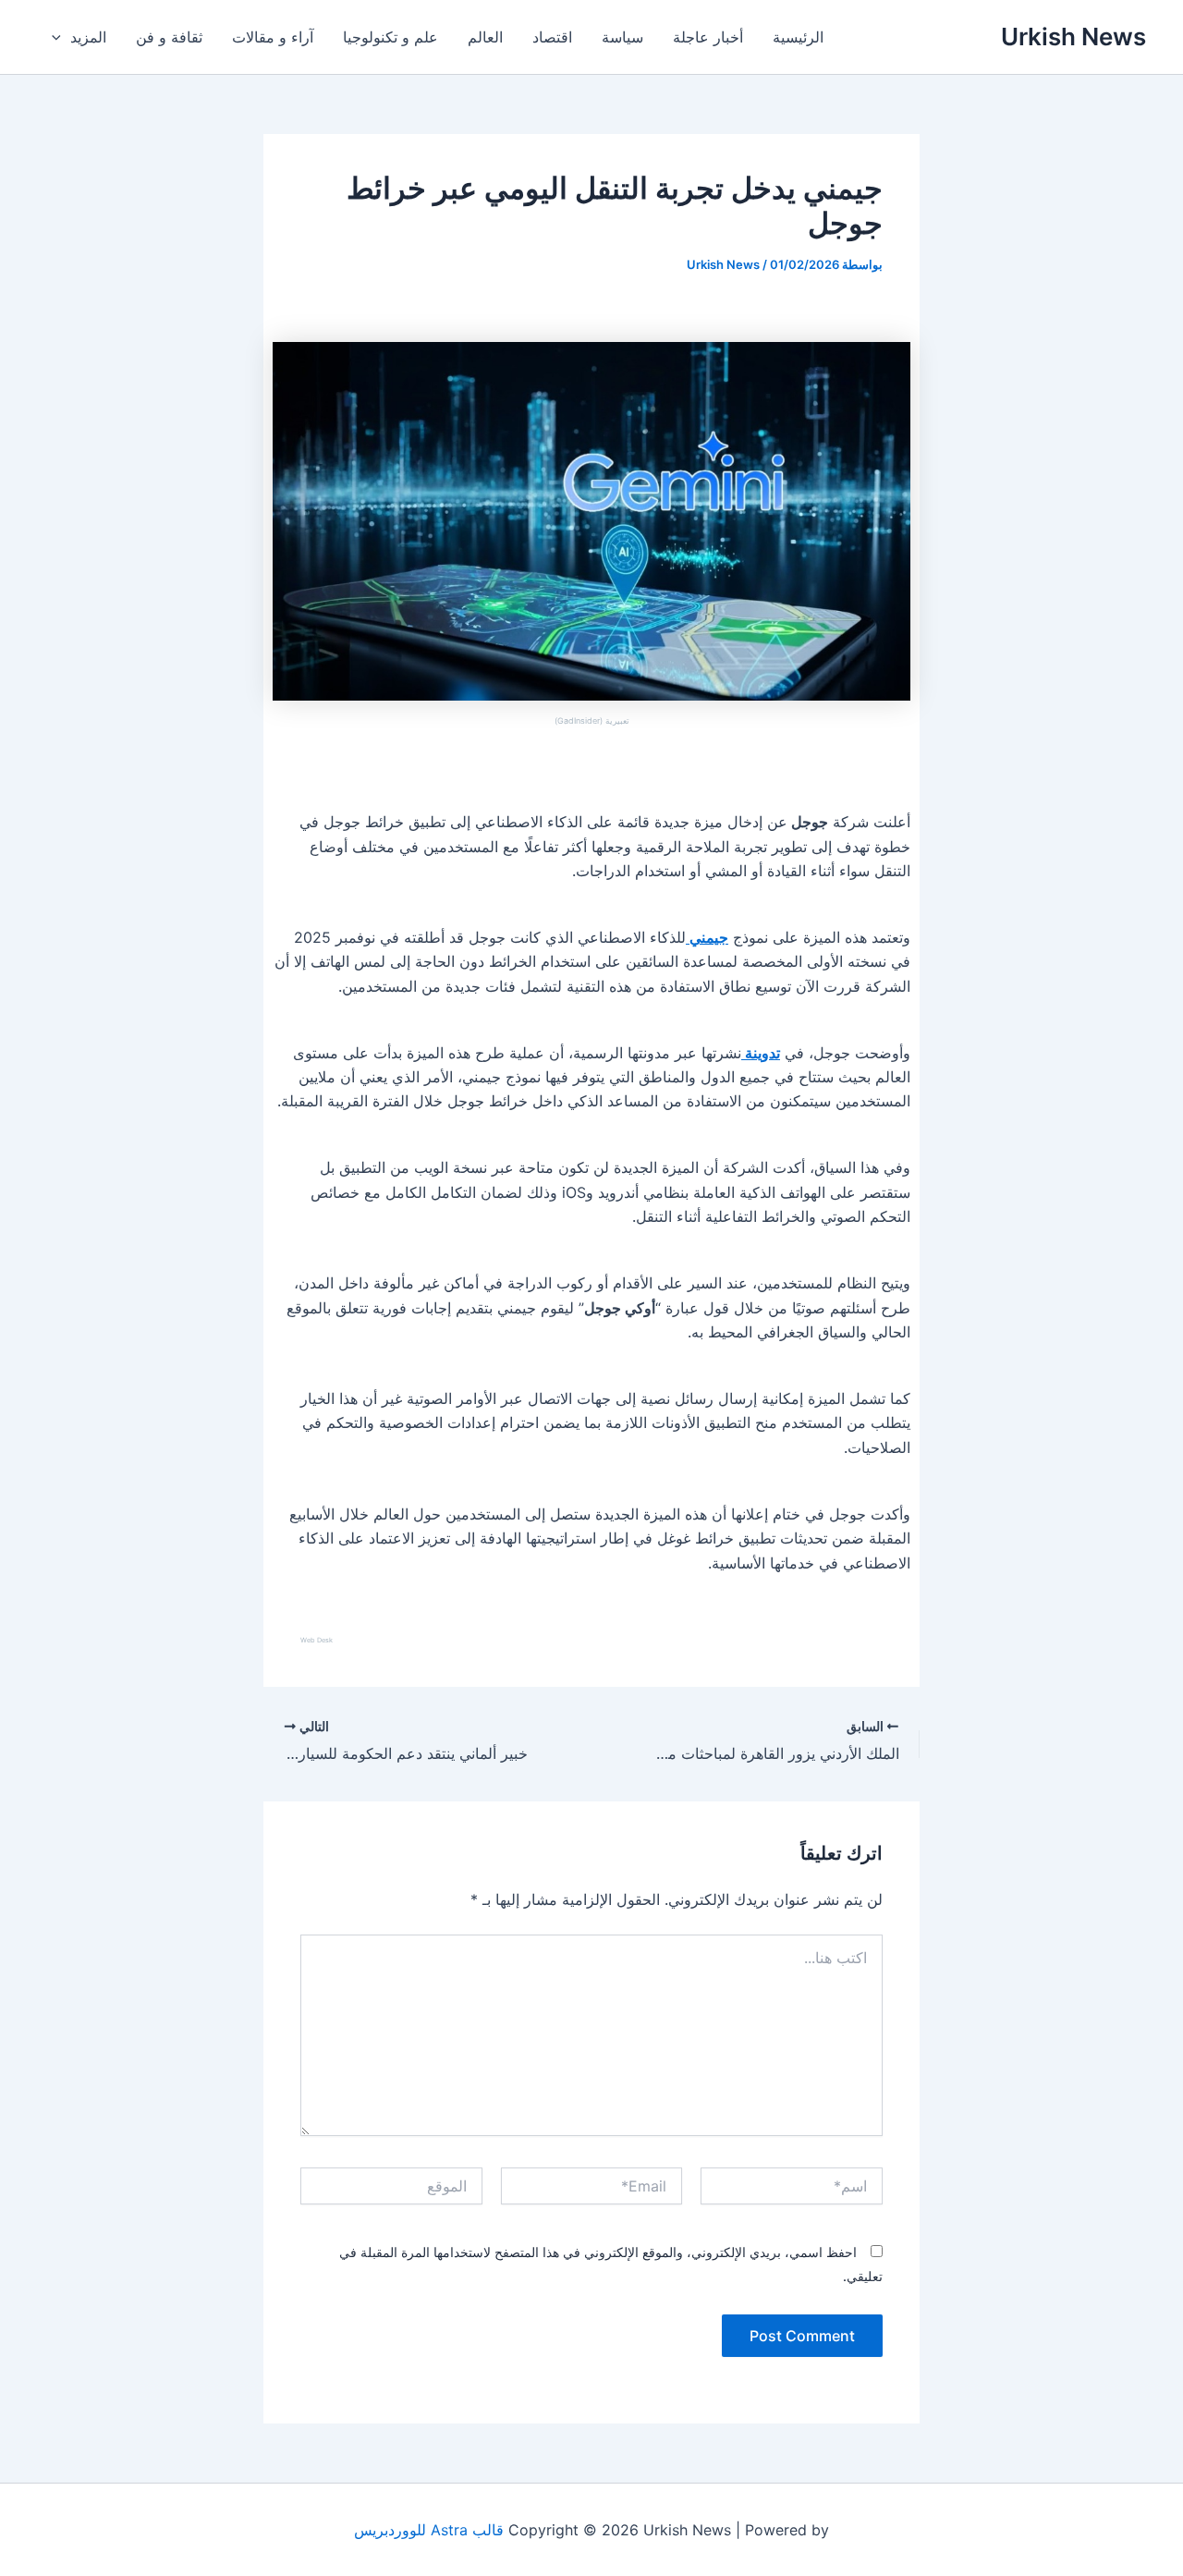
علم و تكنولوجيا (390, 37)
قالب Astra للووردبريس (429, 2530)
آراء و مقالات (273, 37)
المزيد (88, 37)
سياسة (622, 37)
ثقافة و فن (169, 37)
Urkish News (1073, 37)
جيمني (707, 937)
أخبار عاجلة (708, 37)
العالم (485, 37)
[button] (61, 37)
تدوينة (761, 1053)
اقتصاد (552, 37)
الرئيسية (798, 37)
